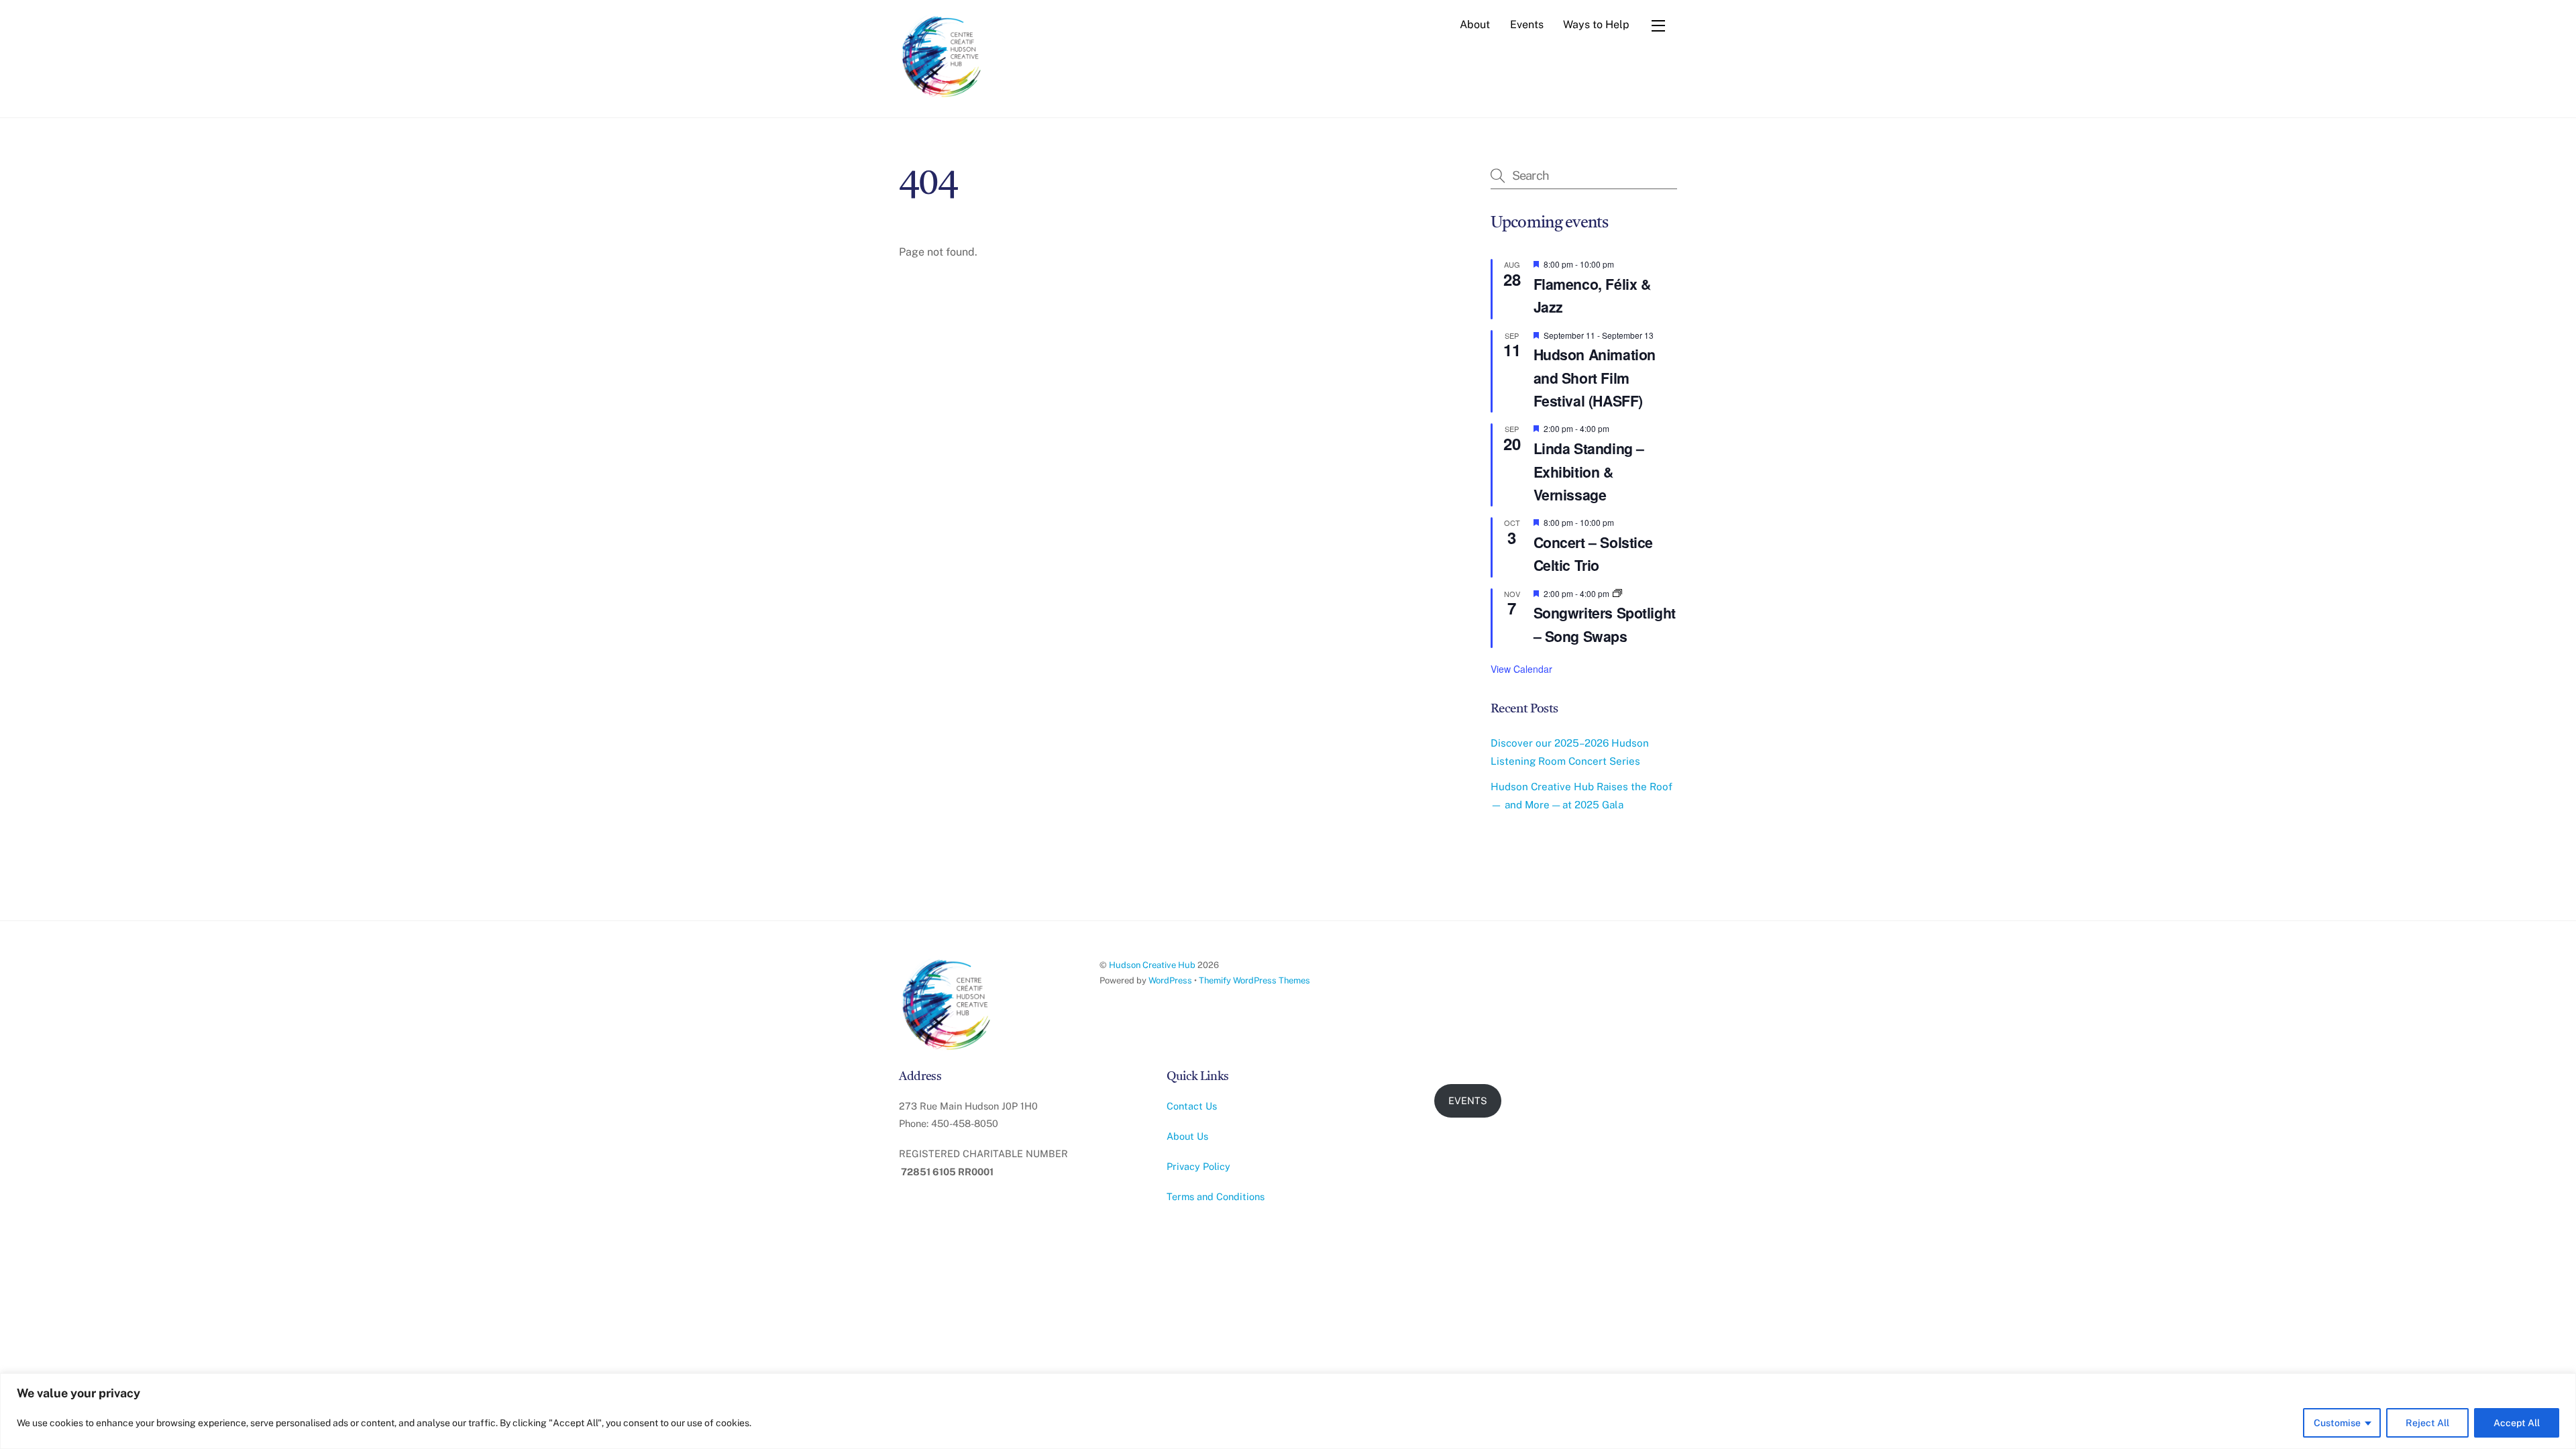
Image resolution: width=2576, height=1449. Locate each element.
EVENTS (1468, 1101)
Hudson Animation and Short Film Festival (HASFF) (1595, 378)
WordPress (1170, 980)
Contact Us (1192, 1106)
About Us (1187, 1136)
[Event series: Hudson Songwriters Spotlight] (1617, 593)
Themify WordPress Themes (1254, 980)
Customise (2337, 1423)
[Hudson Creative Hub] (943, 58)
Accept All (2517, 1423)
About (1475, 24)
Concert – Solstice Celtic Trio (1593, 554)
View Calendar (1521, 669)
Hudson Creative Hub (1152, 965)
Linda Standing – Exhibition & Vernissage (1589, 472)
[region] (1288, 1411)
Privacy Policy (1198, 1166)
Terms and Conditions (1216, 1196)
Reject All (2427, 1423)
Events (1527, 24)
